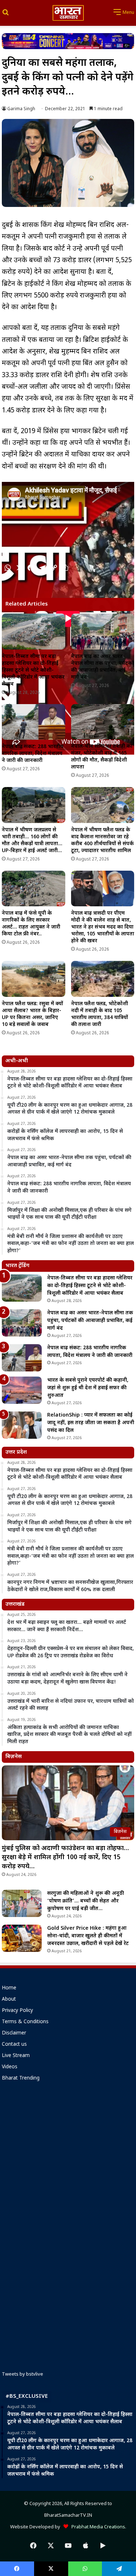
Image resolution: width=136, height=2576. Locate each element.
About (9, 2000)
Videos (10, 2067)
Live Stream (16, 2056)
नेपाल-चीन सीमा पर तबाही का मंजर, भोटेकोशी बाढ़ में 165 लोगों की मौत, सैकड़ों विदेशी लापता (102, 757)
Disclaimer (14, 2033)
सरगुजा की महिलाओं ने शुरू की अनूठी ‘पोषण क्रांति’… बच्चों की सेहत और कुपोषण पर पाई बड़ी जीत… (86, 1901)
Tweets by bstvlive (22, 2374)
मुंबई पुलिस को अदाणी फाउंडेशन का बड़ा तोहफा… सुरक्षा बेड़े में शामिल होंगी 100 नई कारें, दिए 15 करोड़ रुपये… (65, 1858)
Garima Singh (21, 109)
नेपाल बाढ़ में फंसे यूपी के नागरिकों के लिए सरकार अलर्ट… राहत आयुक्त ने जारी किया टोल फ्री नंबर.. (31, 924)
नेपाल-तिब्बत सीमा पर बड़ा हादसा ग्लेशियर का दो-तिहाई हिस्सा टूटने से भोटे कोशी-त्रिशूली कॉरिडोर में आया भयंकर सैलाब (33, 670)
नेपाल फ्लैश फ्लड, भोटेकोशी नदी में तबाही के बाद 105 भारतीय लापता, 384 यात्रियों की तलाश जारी (100, 1014)
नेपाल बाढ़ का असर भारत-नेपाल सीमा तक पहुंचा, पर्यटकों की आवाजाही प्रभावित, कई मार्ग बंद (102, 667)
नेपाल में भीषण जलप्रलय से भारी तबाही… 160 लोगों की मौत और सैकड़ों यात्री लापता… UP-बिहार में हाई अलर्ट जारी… (32, 840)
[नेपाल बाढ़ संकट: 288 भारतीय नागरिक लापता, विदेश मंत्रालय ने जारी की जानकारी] (34, 722)
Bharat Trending (21, 2078)
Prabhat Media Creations (97, 2527)
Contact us (14, 2045)
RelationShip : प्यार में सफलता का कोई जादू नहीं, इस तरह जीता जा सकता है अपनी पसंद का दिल (91, 1423)
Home (9, 1988)
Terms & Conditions (25, 2022)
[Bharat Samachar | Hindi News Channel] (68, 13)
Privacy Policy (17, 2011)
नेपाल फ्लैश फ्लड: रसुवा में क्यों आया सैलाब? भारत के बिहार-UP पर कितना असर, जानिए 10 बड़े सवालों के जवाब (32, 1014)
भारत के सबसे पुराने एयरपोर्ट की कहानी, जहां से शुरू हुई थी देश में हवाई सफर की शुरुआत (88, 1388)
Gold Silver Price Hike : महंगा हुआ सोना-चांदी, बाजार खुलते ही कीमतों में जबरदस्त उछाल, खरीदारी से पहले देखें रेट (88, 1936)
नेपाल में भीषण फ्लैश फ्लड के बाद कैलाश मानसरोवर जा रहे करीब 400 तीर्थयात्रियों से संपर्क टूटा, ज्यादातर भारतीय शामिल (102, 840)
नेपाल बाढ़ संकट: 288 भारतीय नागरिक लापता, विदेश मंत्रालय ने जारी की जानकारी (33, 754)
